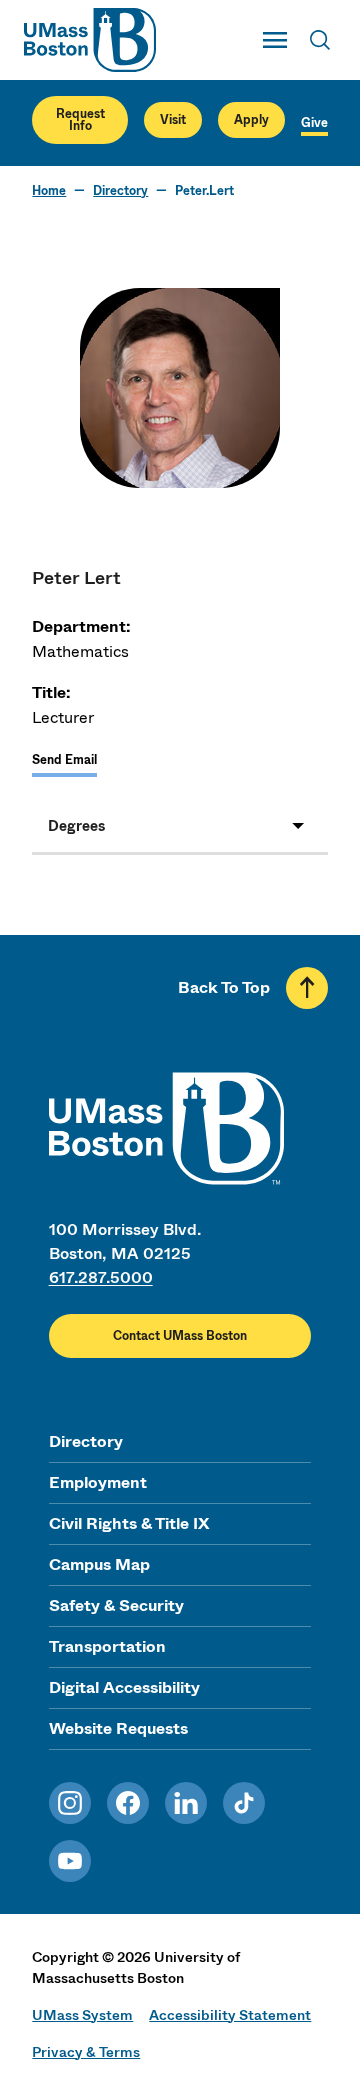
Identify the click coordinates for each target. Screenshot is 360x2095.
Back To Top (224, 987)
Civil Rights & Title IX (129, 1523)
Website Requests (118, 1728)
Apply (251, 120)
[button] (179, 826)
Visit (173, 120)
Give (314, 123)
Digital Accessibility (124, 1687)
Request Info (80, 120)
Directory (120, 191)
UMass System (82, 2015)
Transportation (107, 1646)
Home (49, 191)
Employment (98, 1482)
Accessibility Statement (230, 2015)
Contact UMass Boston (180, 1336)
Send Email (64, 760)
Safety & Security (116, 1605)
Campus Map (99, 1564)
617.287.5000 (101, 1277)
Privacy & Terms (86, 2052)
